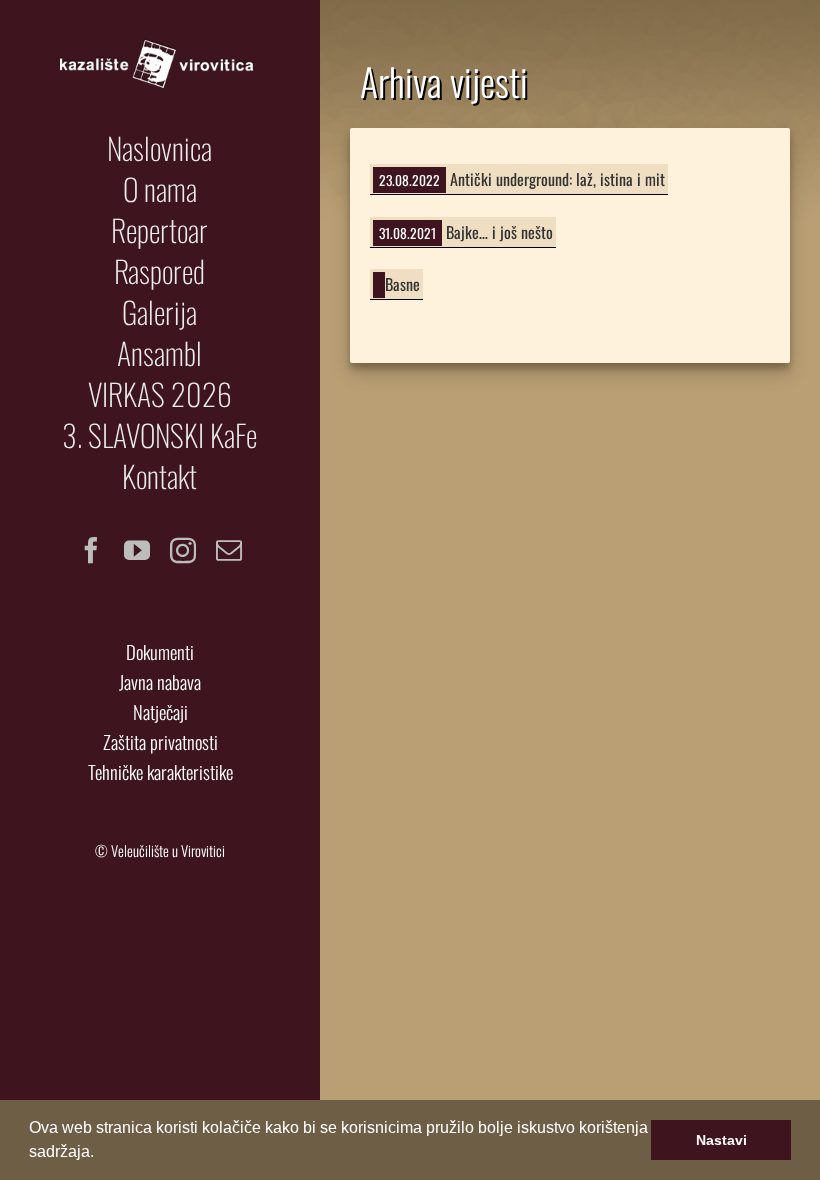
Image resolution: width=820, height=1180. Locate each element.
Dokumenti (160, 651)
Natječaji (160, 711)
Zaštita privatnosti (160, 741)
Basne (402, 284)
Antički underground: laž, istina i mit (557, 179)
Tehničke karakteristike (160, 771)
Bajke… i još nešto (499, 232)
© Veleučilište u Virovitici (160, 850)
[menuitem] (160, 148)
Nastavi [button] (721, 1140)
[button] (101, 1154)
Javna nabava (160, 681)
